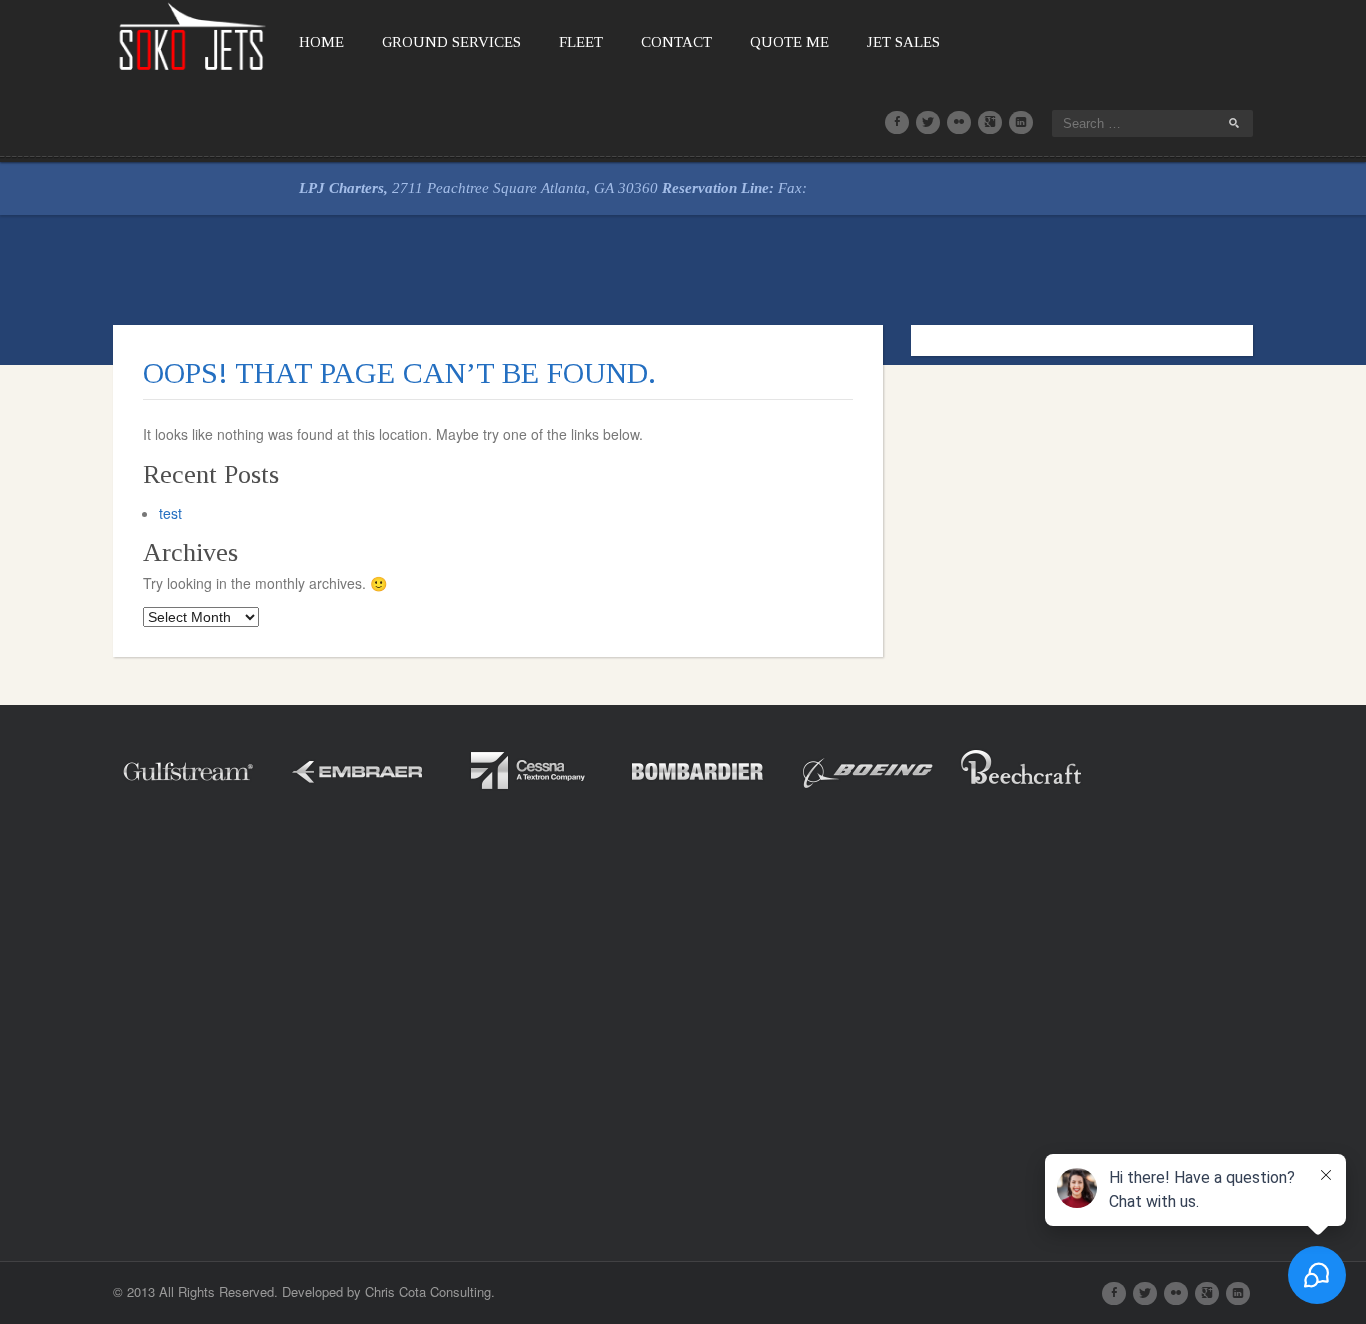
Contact (676, 42)
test (170, 513)
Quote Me (789, 42)
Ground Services (451, 42)
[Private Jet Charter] (193, 34)
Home (321, 42)
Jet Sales (903, 42)
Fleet (581, 42)
